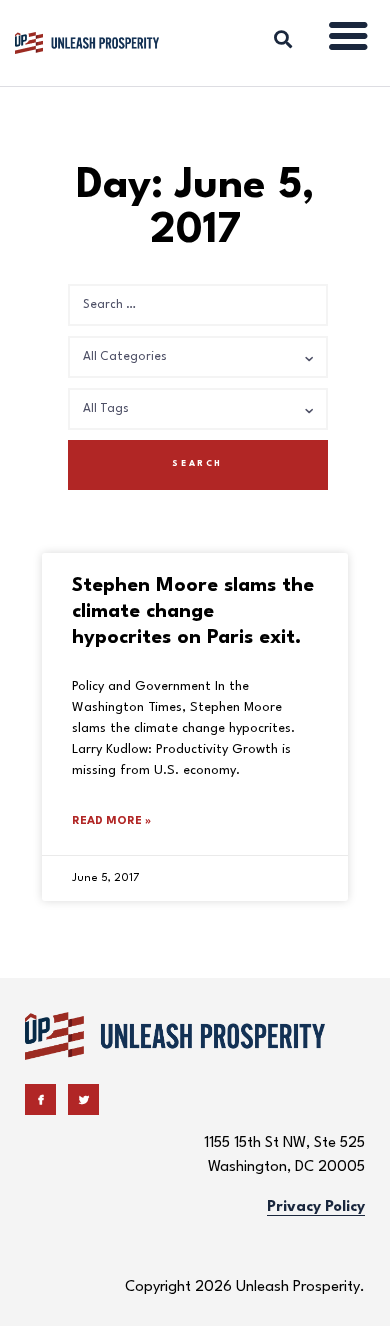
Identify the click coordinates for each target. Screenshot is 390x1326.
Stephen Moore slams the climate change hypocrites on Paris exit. (193, 612)
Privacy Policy (316, 1207)
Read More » (111, 821)
